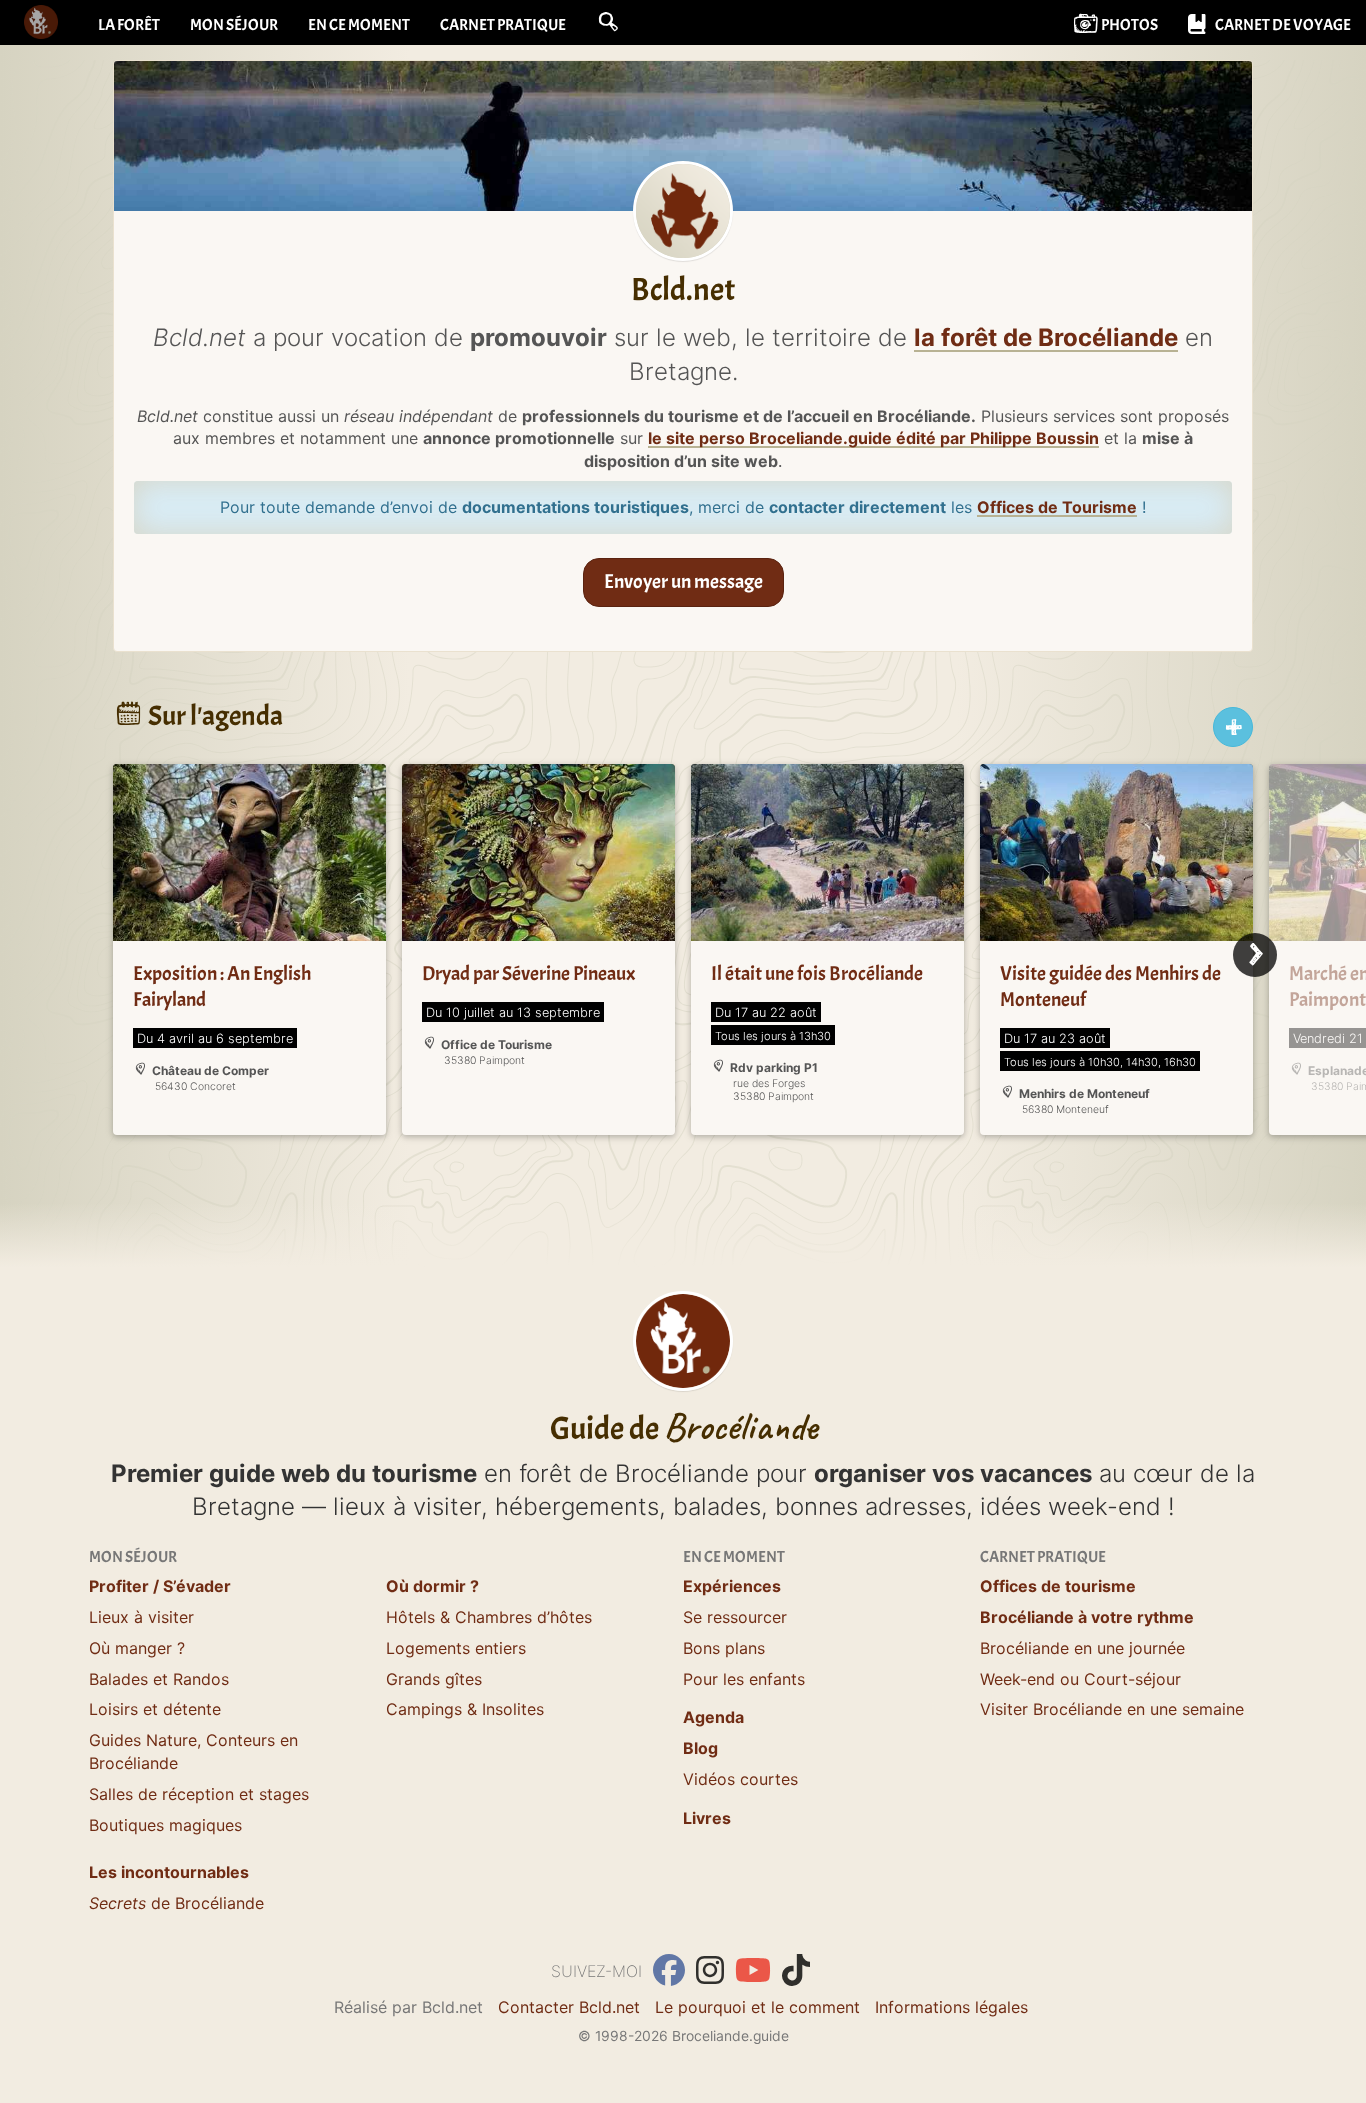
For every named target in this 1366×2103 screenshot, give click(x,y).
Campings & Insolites (465, 1709)
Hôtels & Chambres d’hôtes (489, 1617)
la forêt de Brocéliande (1046, 337)
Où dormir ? (432, 1586)
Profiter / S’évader (160, 1586)
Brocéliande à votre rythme (1087, 1617)
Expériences (732, 1586)
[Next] (1255, 955)
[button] (608, 22)
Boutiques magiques (165, 1825)
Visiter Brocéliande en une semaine (1112, 1709)
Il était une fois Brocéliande (817, 973)
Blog (700, 1748)
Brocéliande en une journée (1082, 1648)
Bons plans (724, 1648)
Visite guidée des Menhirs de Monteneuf (1110, 986)
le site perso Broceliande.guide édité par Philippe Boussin (873, 438)
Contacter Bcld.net (569, 2007)
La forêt (129, 25)
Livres (707, 1818)
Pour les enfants (744, 1679)
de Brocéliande (176, 1903)
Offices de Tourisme (1057, 507)
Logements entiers (456, 1648)
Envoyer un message (683, 581)
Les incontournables (169, 1872)
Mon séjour (234, 25)
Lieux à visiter (141, 1617)
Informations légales (951, 2007)
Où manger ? (137, 1648)
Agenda (713, 1717)
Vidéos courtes (740, 1779)
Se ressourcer (735, 1617)
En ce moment (359, 25)
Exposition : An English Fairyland (222, 986)
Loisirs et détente (155, 1709)
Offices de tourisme (1058, 1586)
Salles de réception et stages (199, 1794)
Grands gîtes (434, 1679)
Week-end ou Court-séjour (1080, 1679)
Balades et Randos (159, 1679)
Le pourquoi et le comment (757, 2007)
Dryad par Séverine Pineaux (528, 973)
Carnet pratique (503, 25)
